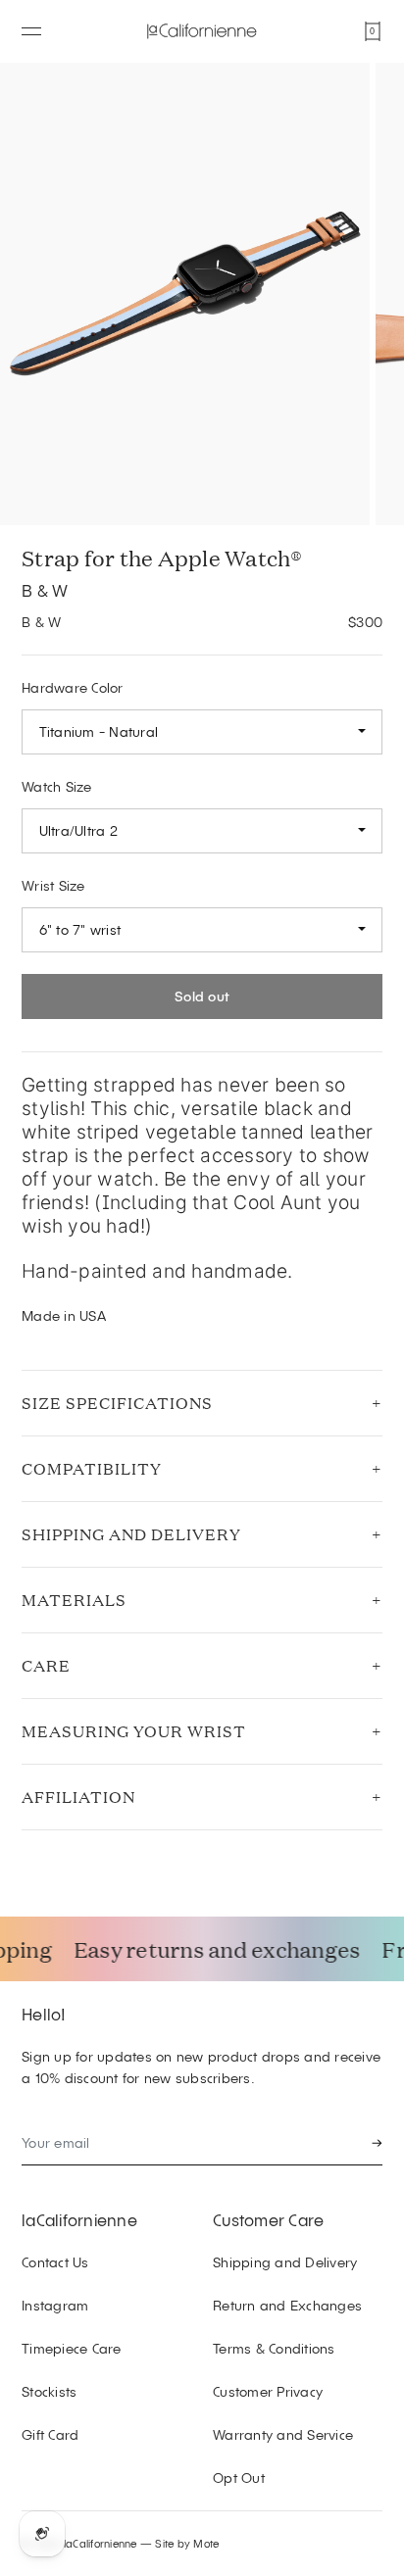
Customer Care (268, 2219)
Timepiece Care (72, 2348)
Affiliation (78, 1797)
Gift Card (50, 2434)
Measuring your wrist (134, 1731)
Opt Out (239, 2478)
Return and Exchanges (287, 2305)
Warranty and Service (283, 2434)
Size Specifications (117, 1403)
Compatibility (92, 1468)
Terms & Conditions (274, 2348)
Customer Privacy (268, 2391)
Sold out (202, 996)
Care (46, 1665)
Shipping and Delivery (131, 1534)
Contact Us (55, 2262)
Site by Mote (187, 2543)
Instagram (55, 2305)
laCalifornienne (79, 2219)
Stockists (49, 2391)
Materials (74, 1600)
